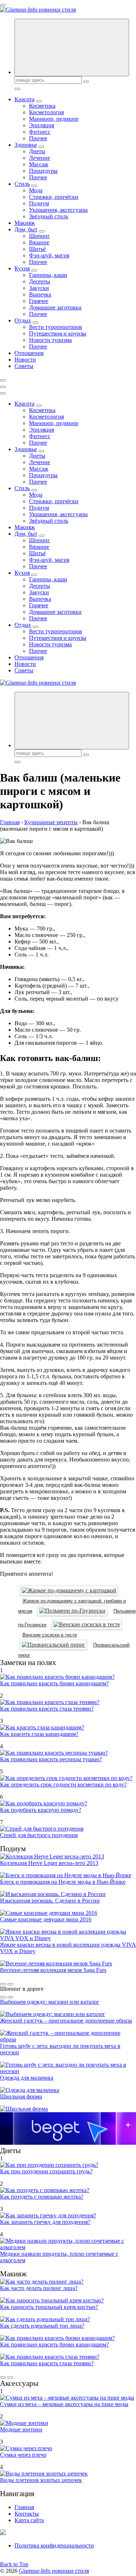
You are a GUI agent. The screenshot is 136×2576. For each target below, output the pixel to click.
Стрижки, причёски (54, 197)
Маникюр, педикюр (54, 119)
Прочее (38, 138)
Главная (24, 2507)
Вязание (39, 242)
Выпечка (40, 294)
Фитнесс (40, 132)
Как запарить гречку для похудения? (45, 2222)
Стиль (22, 184)
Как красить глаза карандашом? (39, 1734)
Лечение (40, 158)
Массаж (39, 164)
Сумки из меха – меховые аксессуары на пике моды (64, 2404)
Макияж (25, 223)
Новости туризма (50, 340)
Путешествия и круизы (58, 333)
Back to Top (14, 2564)
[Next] (10, 1984)
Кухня (22, 268)
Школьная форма (21, 2096)
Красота (24, 99)
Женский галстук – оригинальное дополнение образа (66, 2021)
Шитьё (37, 249)
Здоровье (26, 145)
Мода (36, 190)
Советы (24, 366)
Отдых (23, 320)
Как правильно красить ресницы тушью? (51, 1759)
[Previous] (3, 1984)
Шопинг (40, 236)
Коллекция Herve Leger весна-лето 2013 (49, 1863)
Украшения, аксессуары (58, 210)
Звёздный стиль (49, 216)
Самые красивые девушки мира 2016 (46, 1919)
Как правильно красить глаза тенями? (47, 1709)
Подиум (39, 203)
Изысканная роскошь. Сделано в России (50, 1901)
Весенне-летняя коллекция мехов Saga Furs (53, 1970)
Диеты (37, 151)
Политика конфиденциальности (54, 2545)
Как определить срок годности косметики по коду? (63, 1785)
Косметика (42, 106)
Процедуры (43, 171)
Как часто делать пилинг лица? (39, 2288)
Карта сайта (29, 2520)
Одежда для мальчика (27, 2078)
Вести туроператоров (55, 327)
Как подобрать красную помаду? (41, 1810)
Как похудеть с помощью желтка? (42, 2197)
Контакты (27, 2514)
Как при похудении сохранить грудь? (46, 2171)
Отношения (29, 353)
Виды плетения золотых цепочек (41, 2480)
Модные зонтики (21, 2429)
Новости (25, 360)
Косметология (46, 112)
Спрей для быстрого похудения (39, 1835)
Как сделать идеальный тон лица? (42, 2326)
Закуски (39, 288)
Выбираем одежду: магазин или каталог (50, 2002)
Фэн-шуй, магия (49, 255)
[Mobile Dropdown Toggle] (39, 101)
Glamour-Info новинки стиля (54, 2571)
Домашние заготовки (55, 307)
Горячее (39, 301)
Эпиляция (42, 125)
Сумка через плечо (23, 2455)
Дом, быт (26, 229)
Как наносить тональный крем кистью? (49, 2307)
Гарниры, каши (48, 275)
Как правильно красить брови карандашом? (54, 1683)
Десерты (40, 281)
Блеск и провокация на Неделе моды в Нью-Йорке (63, 1882)
